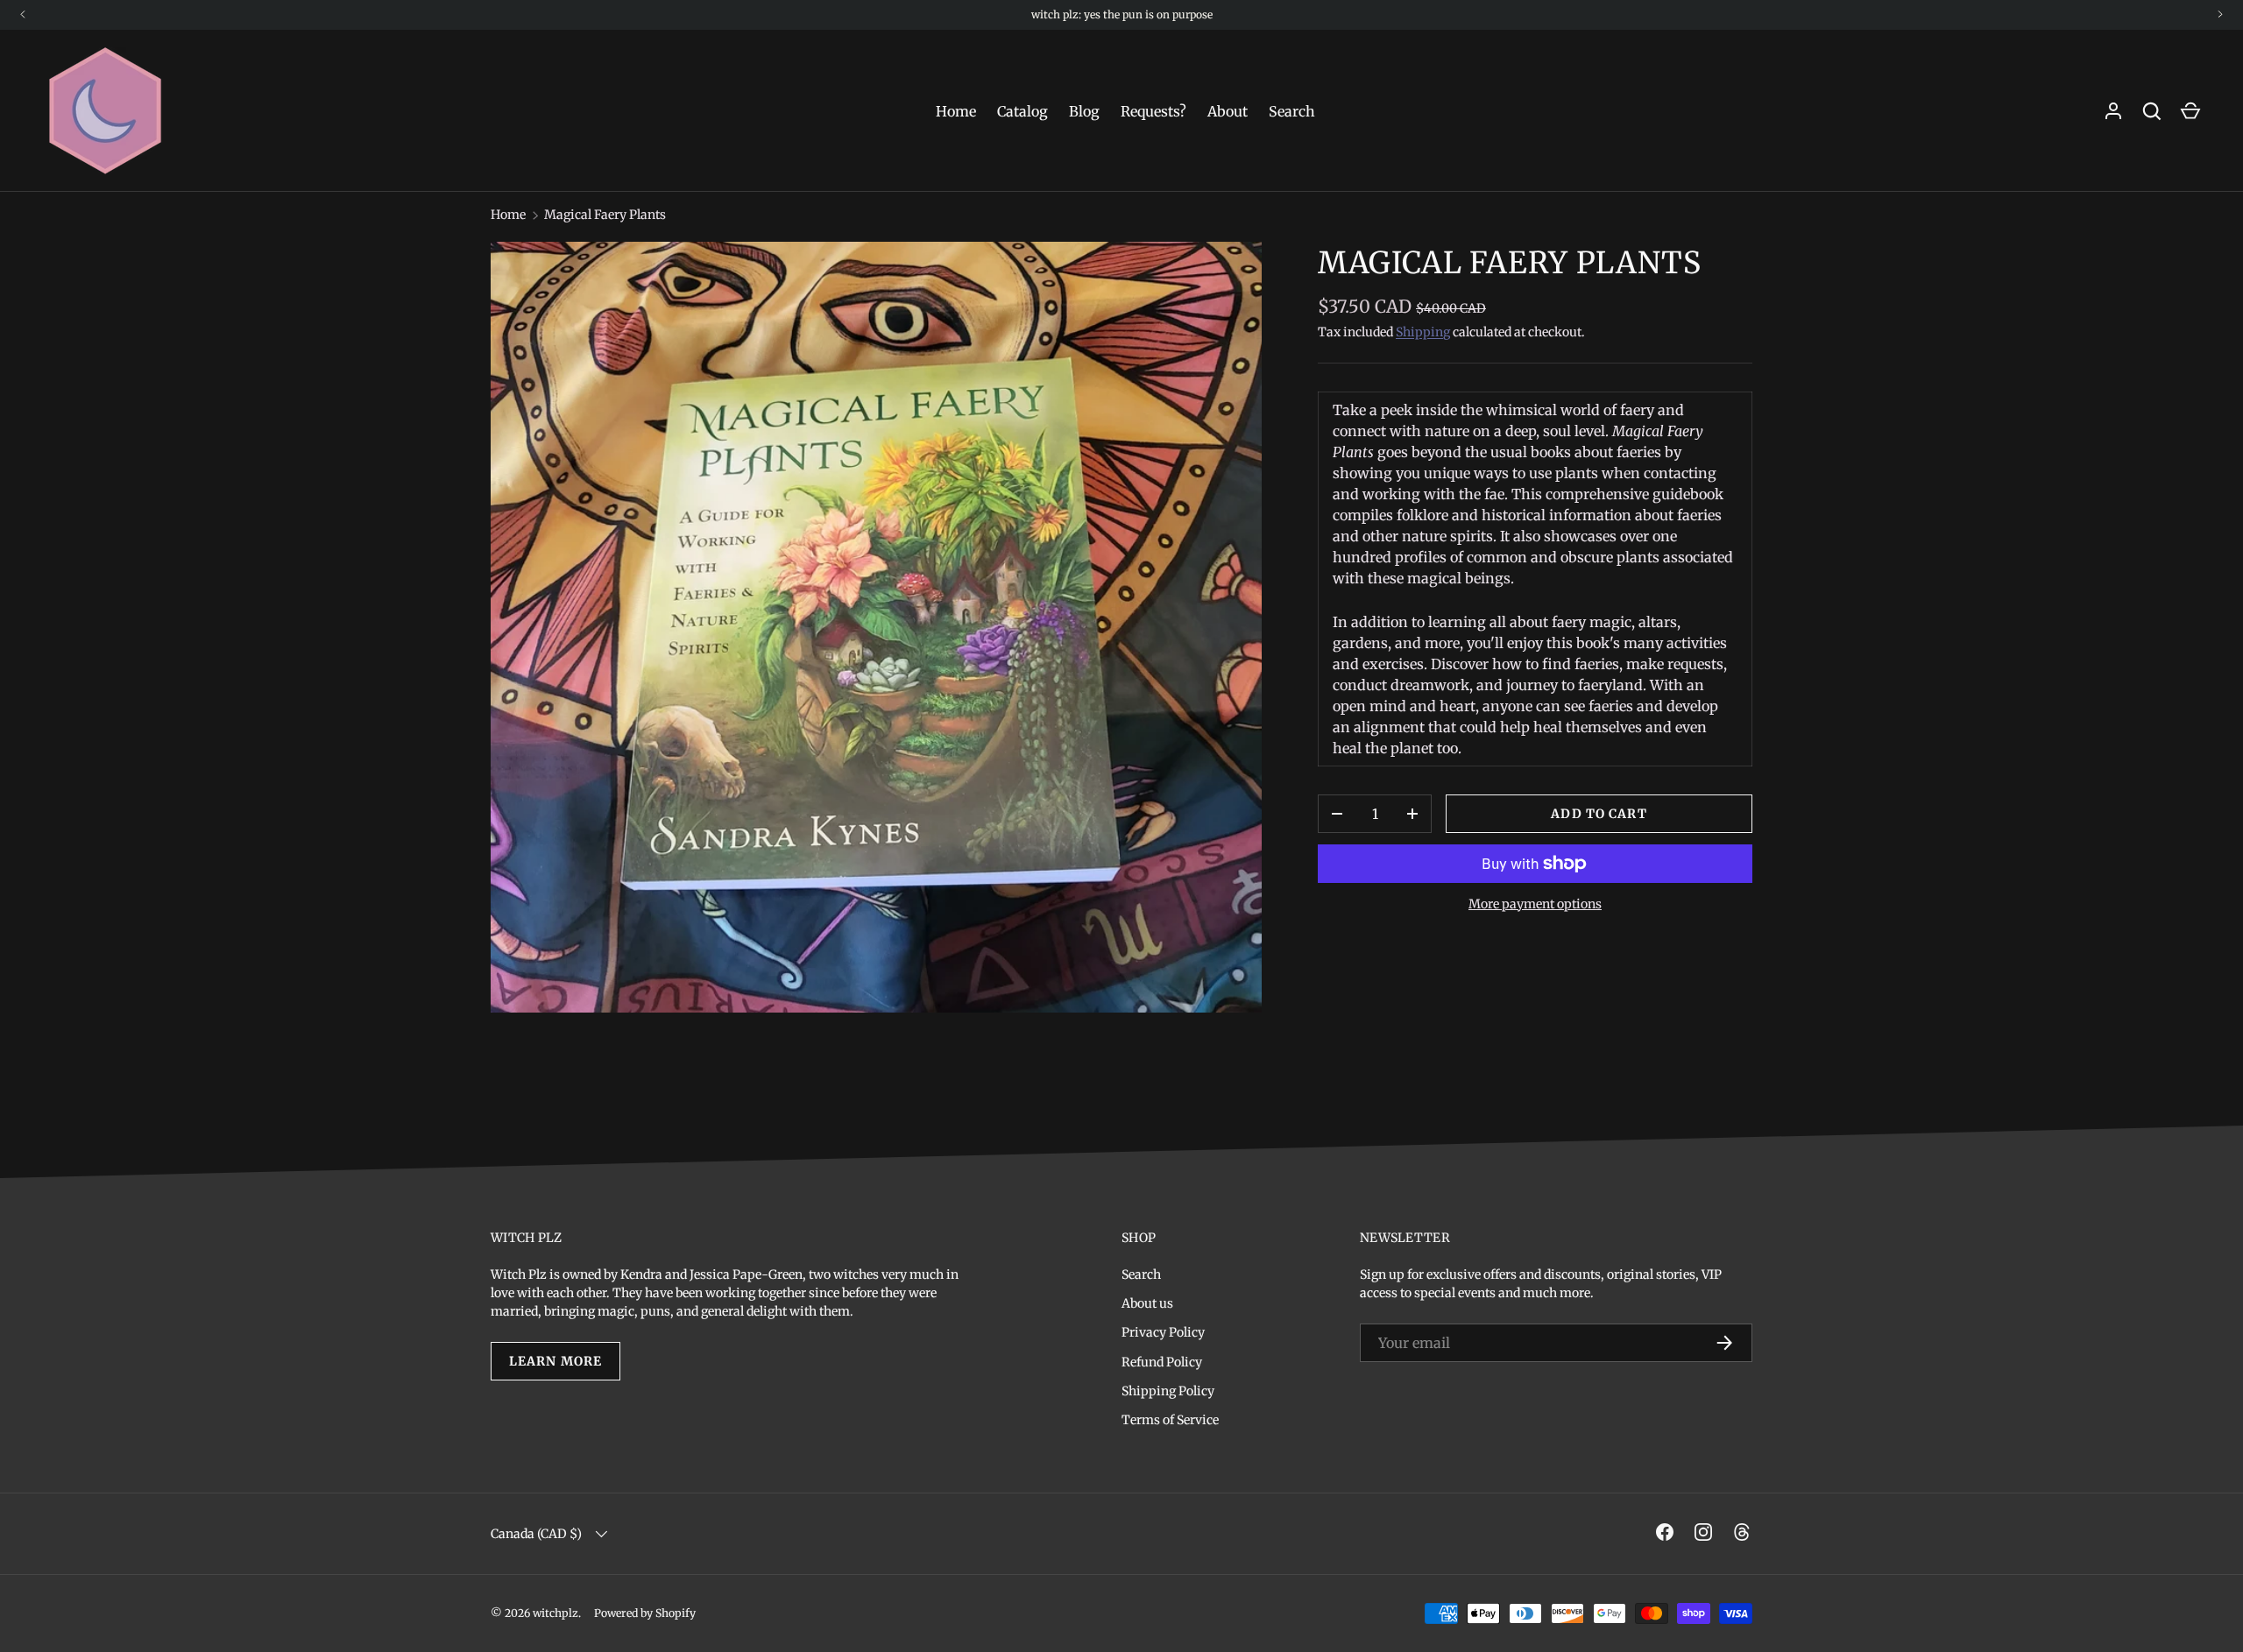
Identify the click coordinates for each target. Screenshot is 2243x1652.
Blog (1084, 111)
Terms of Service (1170, 1420)
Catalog (1022, 111)
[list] (876, 627)
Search (1292, 111)
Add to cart (1599, 814)
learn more (555, 1361)
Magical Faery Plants (605, 215)
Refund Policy (1162, 1362)
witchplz (555, 1613)
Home (956, 111)
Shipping (1423, 332)
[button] (2190, 111)
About (1228, 111)
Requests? (1153, 111)
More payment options (1535, 904)
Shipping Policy (1168, 1391)
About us (1147, 1303)
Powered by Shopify (645, 1613)
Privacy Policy (1163, 1332)
